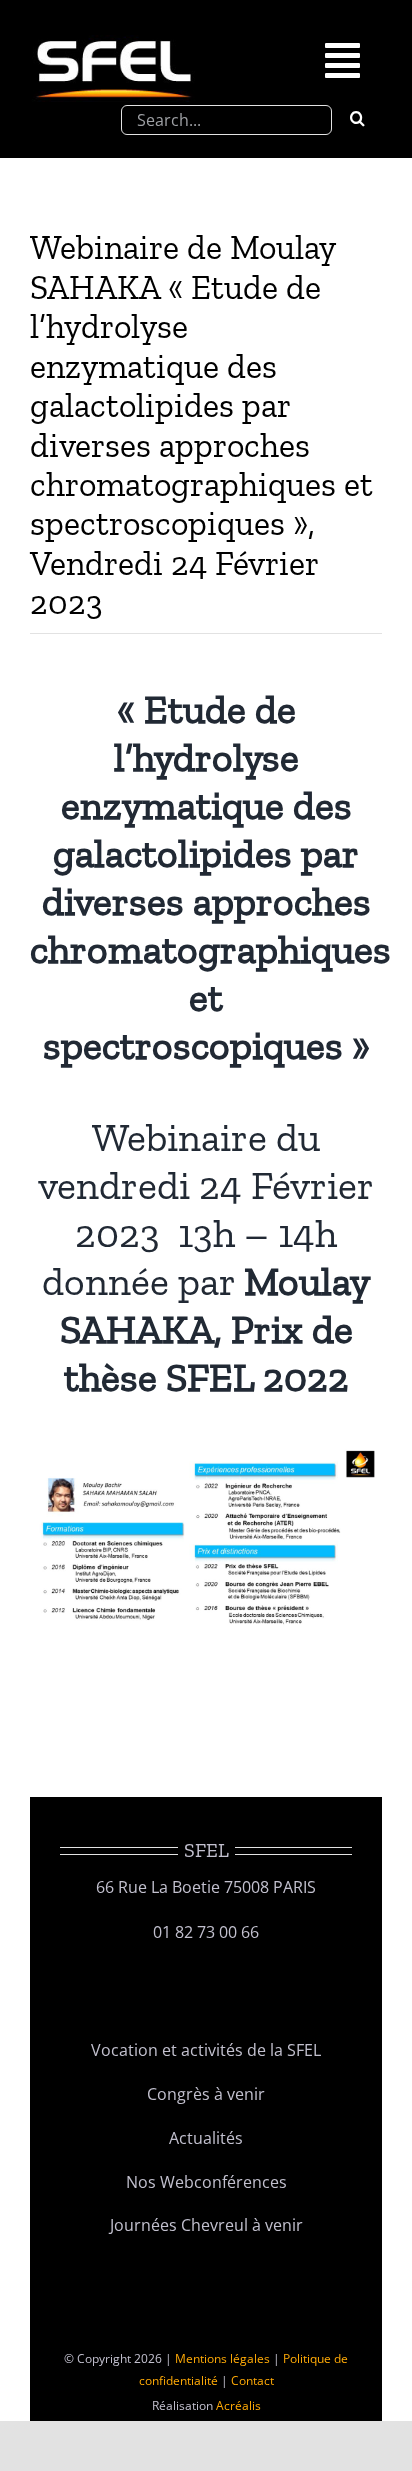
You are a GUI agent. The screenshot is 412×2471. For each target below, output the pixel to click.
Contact (252, 2380)
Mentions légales (222, 2358)
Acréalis (238, 2405)
